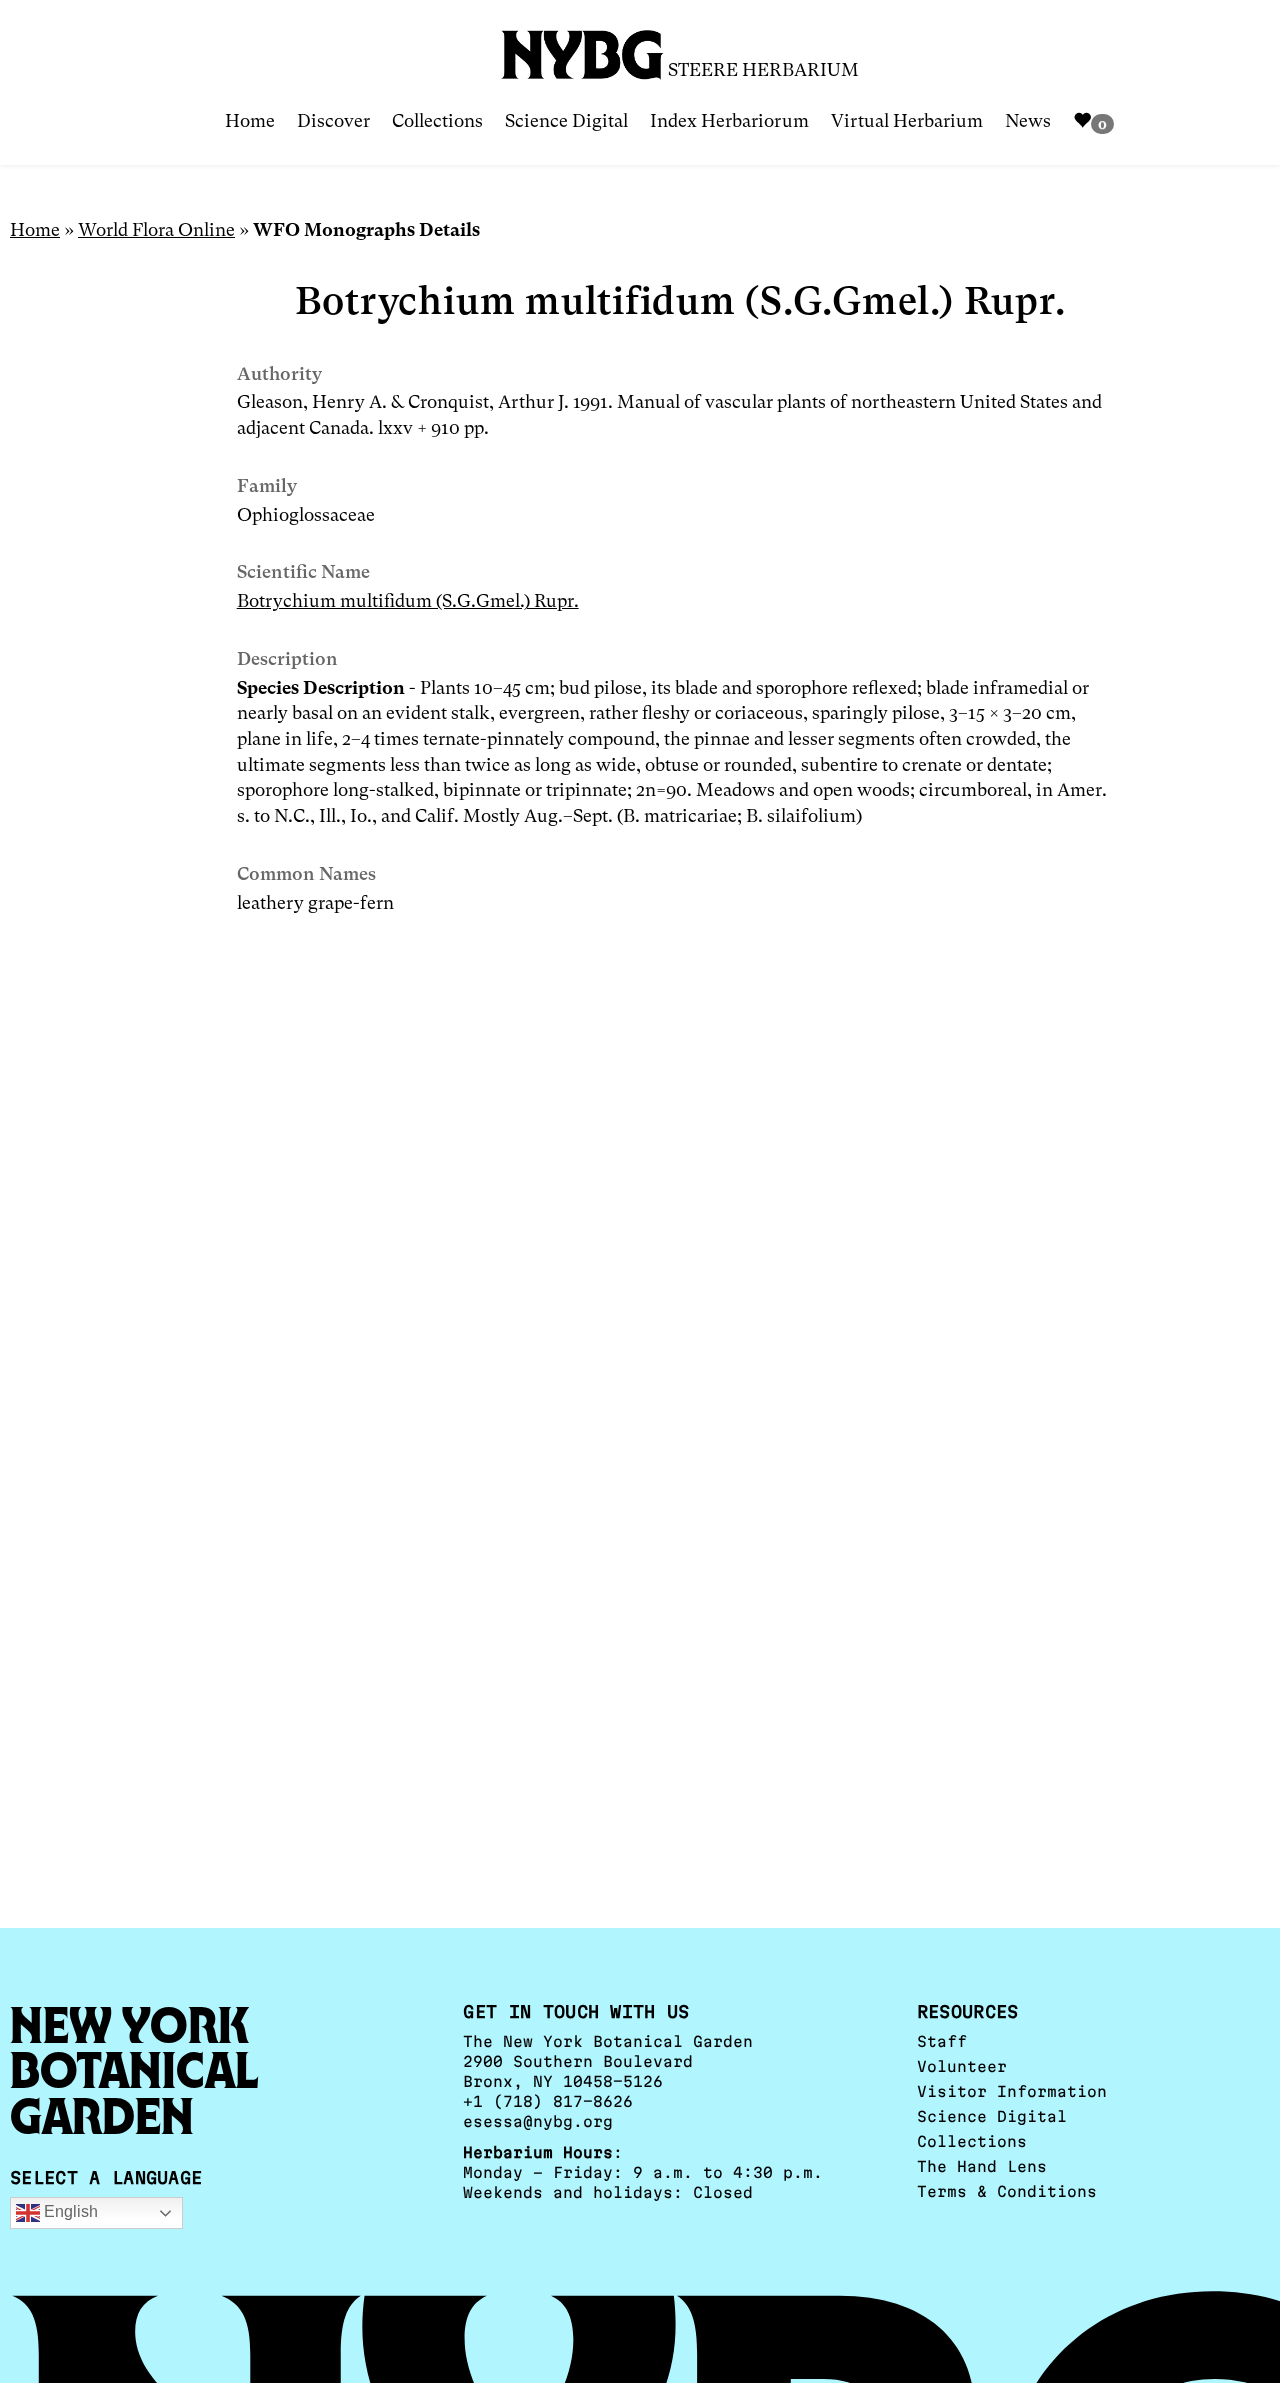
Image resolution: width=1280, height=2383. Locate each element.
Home (250, 120)
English (69, 2212)
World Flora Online (156, 229)
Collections (437, 120)
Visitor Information (1012, 2091)
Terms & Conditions (1007, 2191)
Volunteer (962, 2066)
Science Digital (566, 120)
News (1028, 120)
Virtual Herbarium (907, 120)
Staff (942, 2041)
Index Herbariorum (729, 120)
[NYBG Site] (583, 47)
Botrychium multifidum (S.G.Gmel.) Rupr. (408, 600)
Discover (333, 120)
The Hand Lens (982, 2166)
